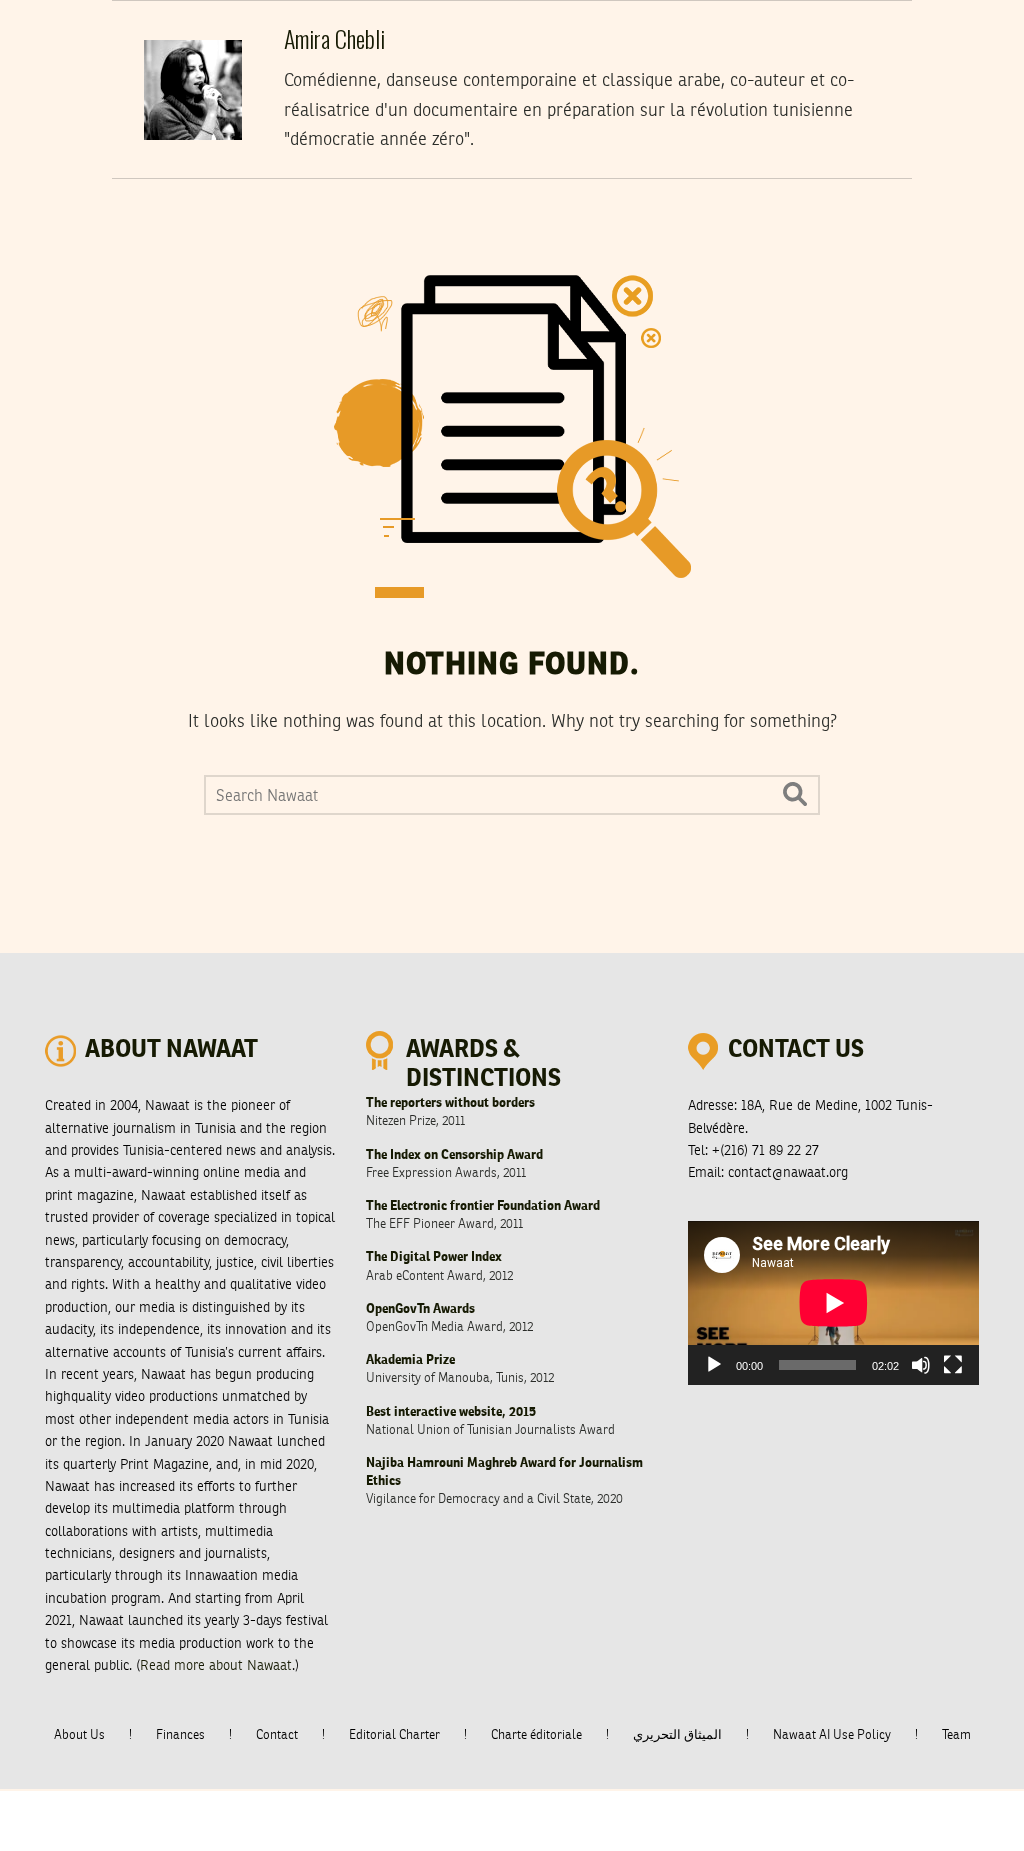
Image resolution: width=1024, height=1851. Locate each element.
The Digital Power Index (434, 1257)
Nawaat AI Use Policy (832, 1735)
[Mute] (921, 1365)
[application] (833, 1303)
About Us (79, 1735)
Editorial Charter (394, 1735)
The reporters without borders (450, 1103)
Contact (277, 1735)
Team (956, 1735)
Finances (180, 1735)
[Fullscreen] (953, 1365)
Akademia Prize (410, 1360)
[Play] (714, 1365)
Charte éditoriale (536, 1735)
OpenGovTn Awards (420, 1309)
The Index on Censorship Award (454, 1155)
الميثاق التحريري (677, 1735)
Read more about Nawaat (216, 1666)
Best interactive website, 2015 (451, 1412)
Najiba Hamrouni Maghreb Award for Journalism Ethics (504, 1472)
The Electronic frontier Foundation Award (483, 1206)
